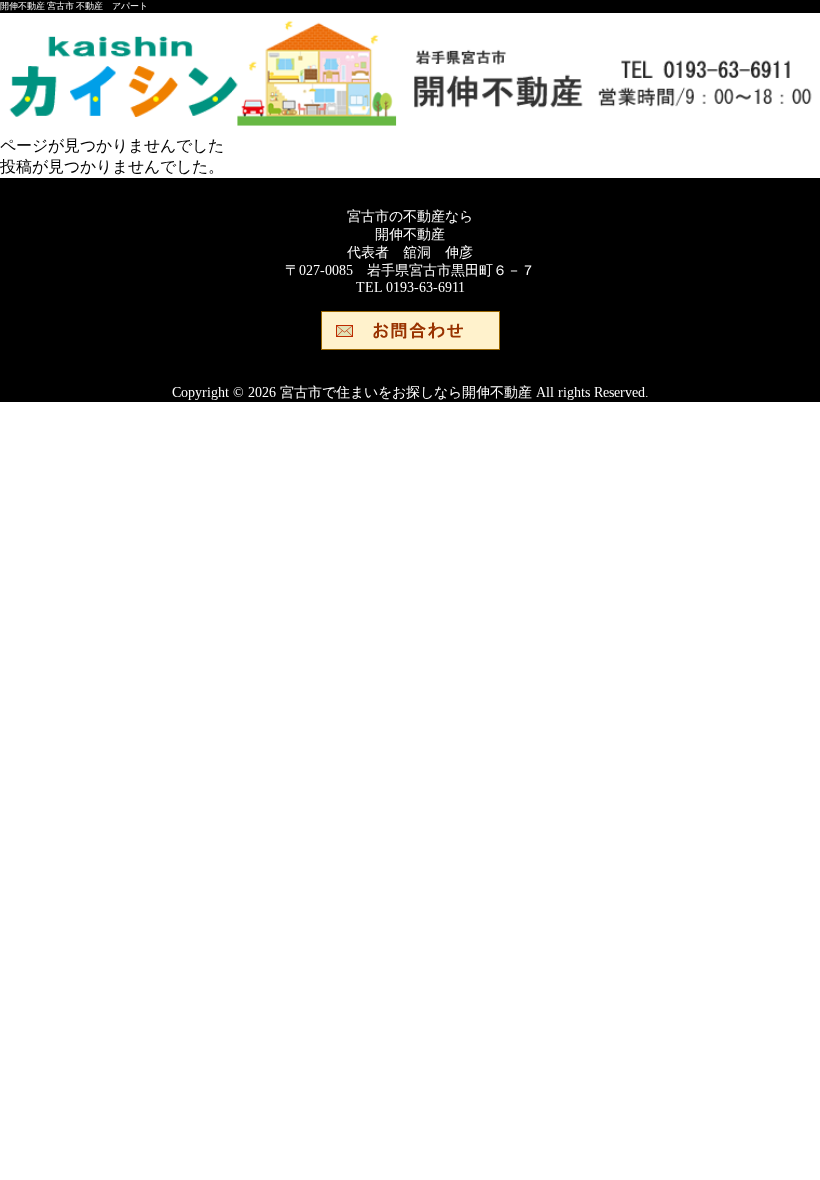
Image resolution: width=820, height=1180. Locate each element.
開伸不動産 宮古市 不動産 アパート (74, 6)
